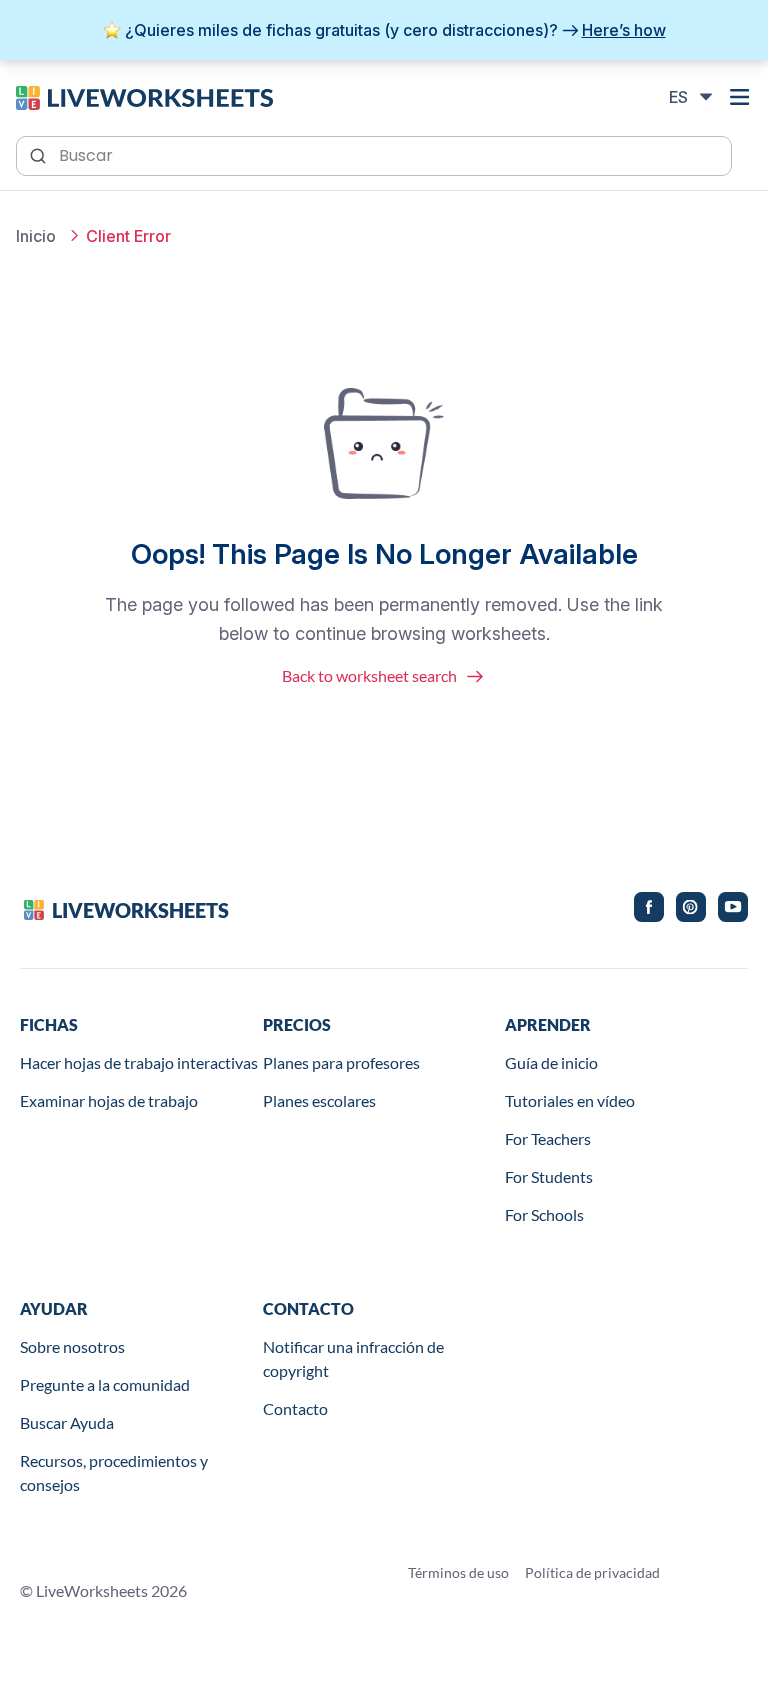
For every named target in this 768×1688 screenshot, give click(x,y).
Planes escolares (319, 1100)
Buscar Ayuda (67, 1422)
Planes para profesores (341, 1062)
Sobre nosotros (72, 1346)
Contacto (295, 1408)
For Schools (544, 1214)
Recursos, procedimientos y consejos (114, 1472)
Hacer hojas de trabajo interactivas (139, 1062)
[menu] (740, 97)
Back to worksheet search (369, 675)
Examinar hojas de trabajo (109, 1100)
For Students (549, 1176)
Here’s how (624, 30)
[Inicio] (144, 96)
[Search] (40, 154)
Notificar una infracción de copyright (353, 1358)
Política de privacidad (592, 1572)
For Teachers (548, 1138)
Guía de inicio (551, 1062)
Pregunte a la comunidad (105, 1384)
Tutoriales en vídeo (570, 1100)
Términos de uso (458, 1572)
